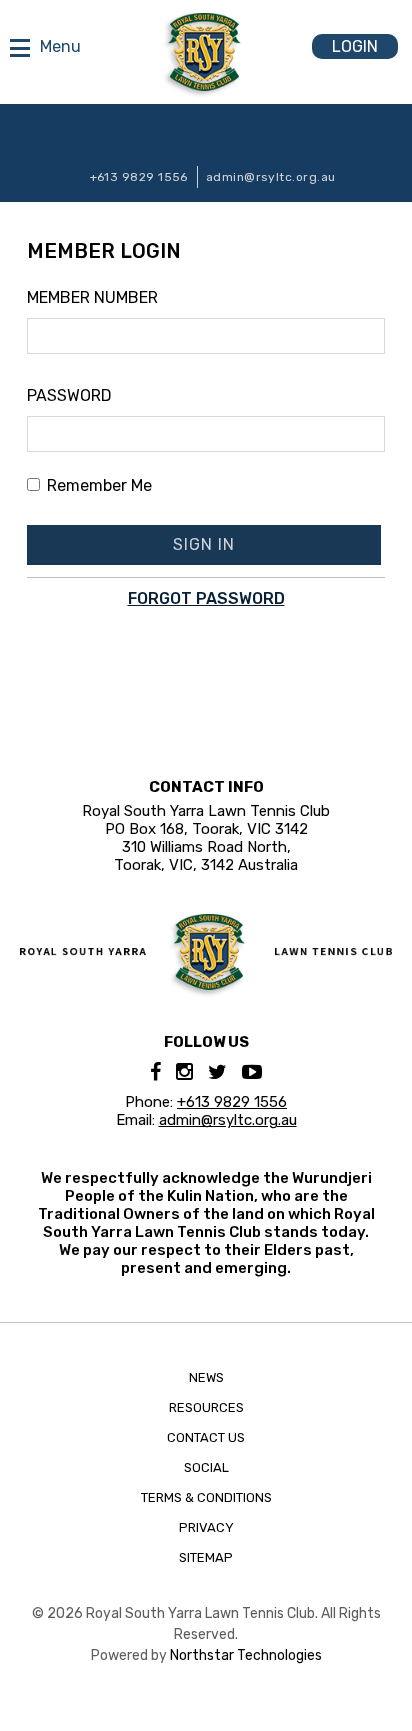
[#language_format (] (204, 52)
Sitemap (206, 1557)
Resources (206, 1407)
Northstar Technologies (246, 1655)
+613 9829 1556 (139, 177)
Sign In (204, 544)
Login (355, 46)
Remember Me (99, 485)
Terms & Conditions (206, 1497)
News (206, 1377)
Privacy (206, 1527)
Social (206, 1467)
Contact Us (206, 1437)
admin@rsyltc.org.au (271, 177)
